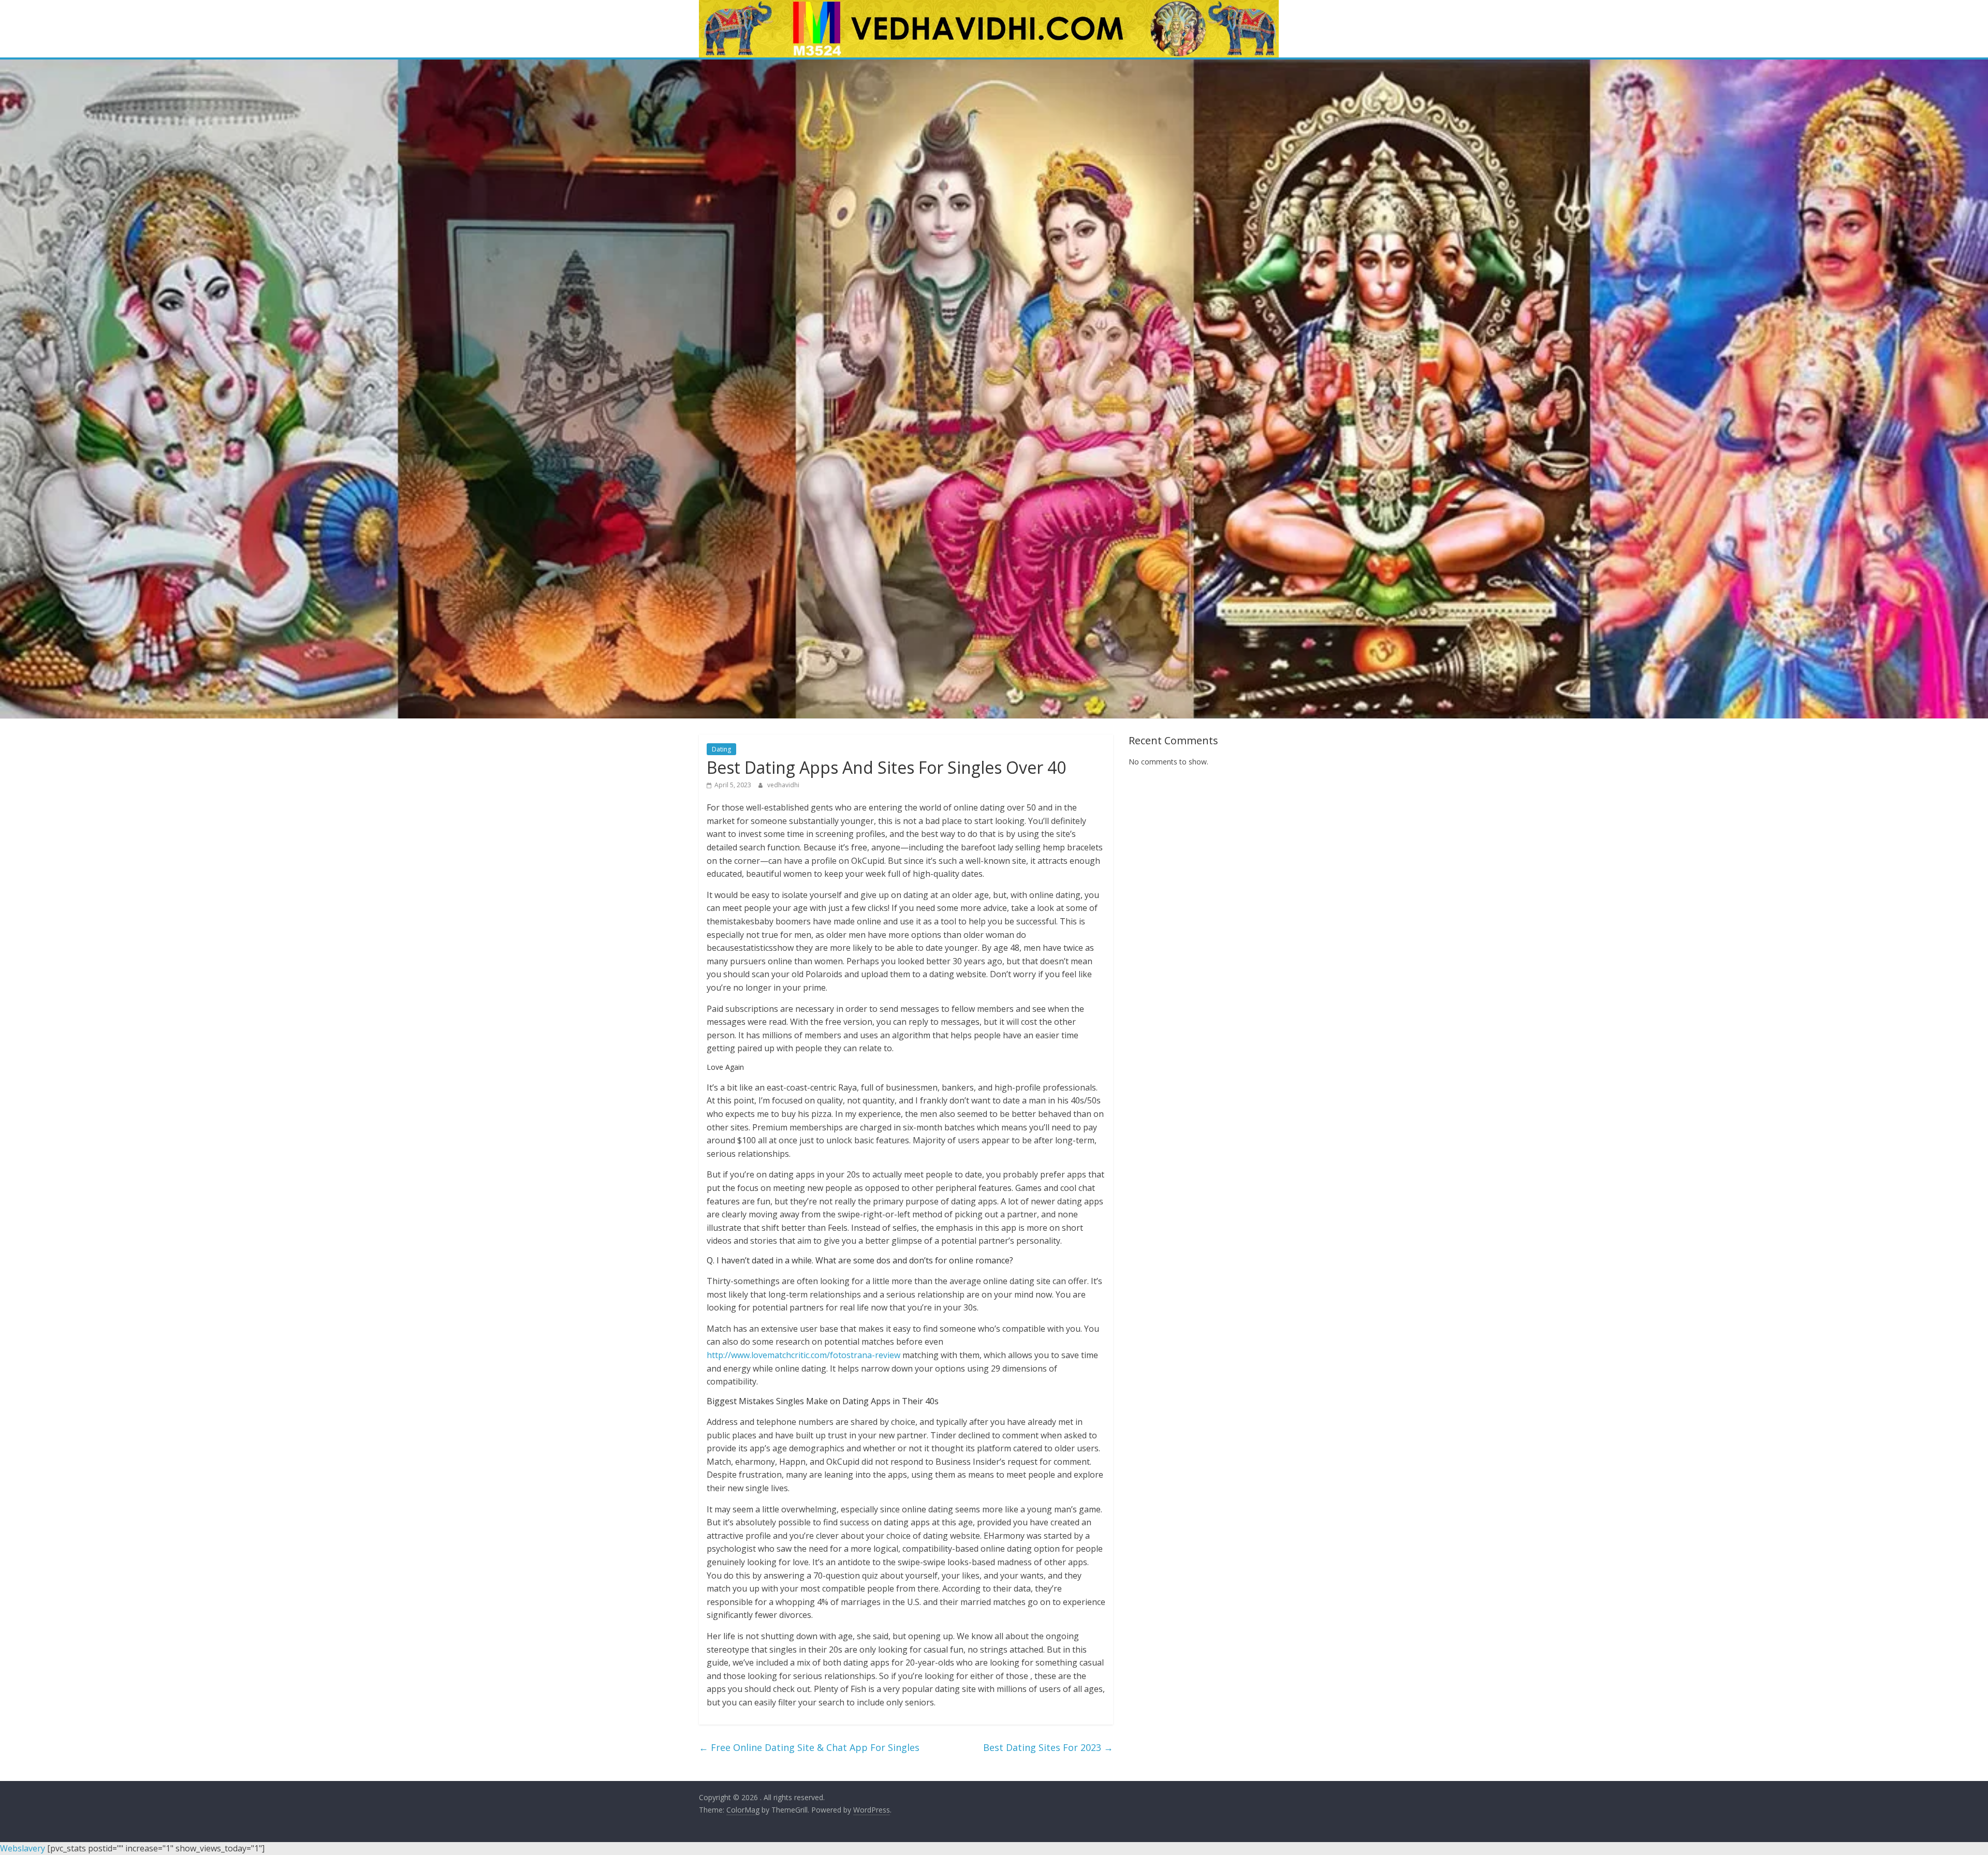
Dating (721, 749)
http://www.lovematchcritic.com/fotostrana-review (803, 1355)
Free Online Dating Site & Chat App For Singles (809, 1747)
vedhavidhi (783, 785)
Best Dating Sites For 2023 (1048, 1747)
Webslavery (23, 1848)
